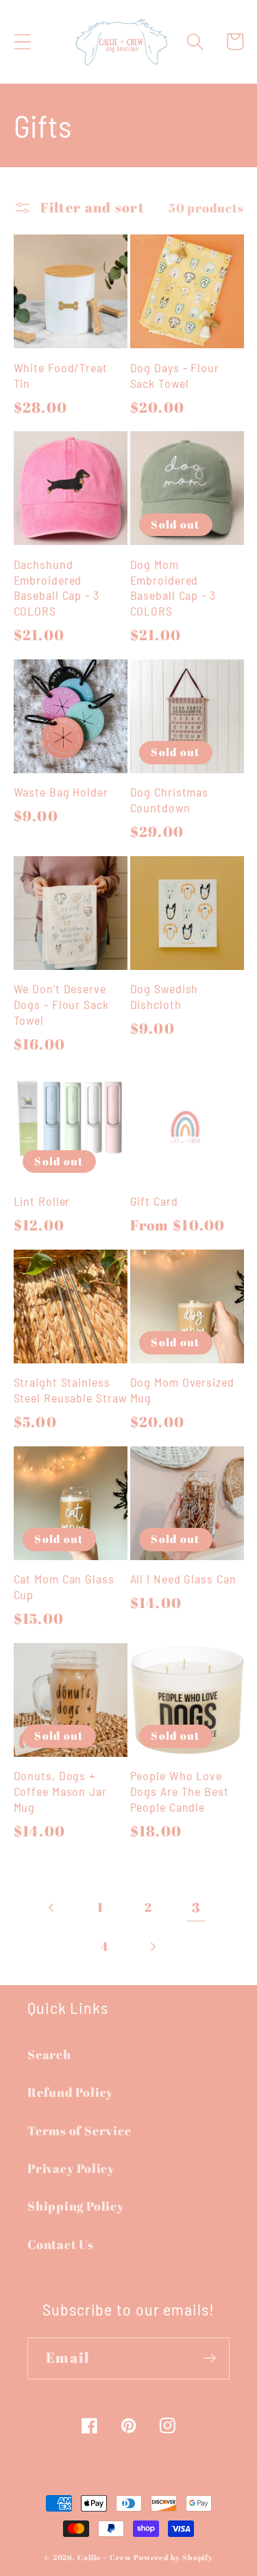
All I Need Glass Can (183, 1579)
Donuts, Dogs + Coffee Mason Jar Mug (60, 1791)
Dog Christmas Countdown (170, 800)
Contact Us (61, 2244)
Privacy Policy (71, 2168)
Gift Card (154, 1201)
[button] (22, 41)
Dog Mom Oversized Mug (182, 1390)
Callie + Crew (105, 2557)
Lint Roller (42, 1201)
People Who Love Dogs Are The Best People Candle (180, 1791)
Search (49, 2054)
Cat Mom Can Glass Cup (64, 1587)
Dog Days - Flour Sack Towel (175, 375)
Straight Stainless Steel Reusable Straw (70, 1390)
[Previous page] (52, 1907)
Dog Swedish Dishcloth (164, 996)
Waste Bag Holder (61, 792)
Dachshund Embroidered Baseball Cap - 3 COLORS (57, 587)
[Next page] (152, 1946)
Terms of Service (79, 2130)
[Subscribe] (209, 2358)
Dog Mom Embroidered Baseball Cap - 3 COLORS (173, 587)
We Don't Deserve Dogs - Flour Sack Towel (61, 1004)
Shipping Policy (76, 2206)
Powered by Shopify (173, 2557)
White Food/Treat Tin (61, 375)
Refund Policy (71, 2092)
